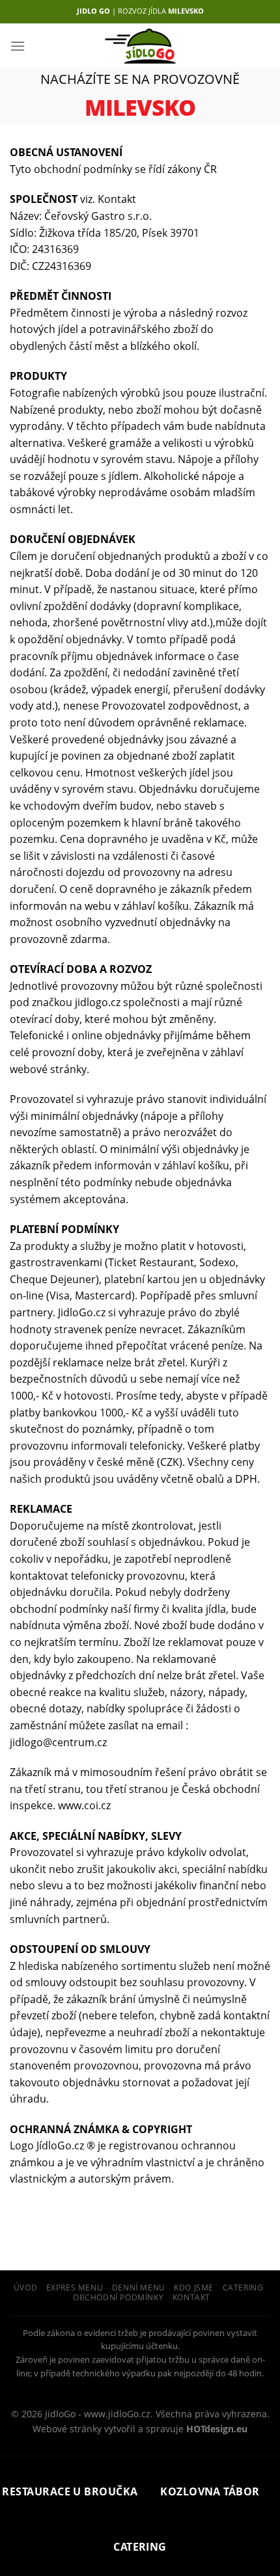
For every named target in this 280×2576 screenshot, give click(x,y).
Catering (243, 2288)
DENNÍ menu (139, 2288)
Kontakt (191, 2297)
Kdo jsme (194, 2288)
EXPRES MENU (75, 2288)
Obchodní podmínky (118, 2297)
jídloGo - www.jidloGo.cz (98, 2414)
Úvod (25, 2288)
